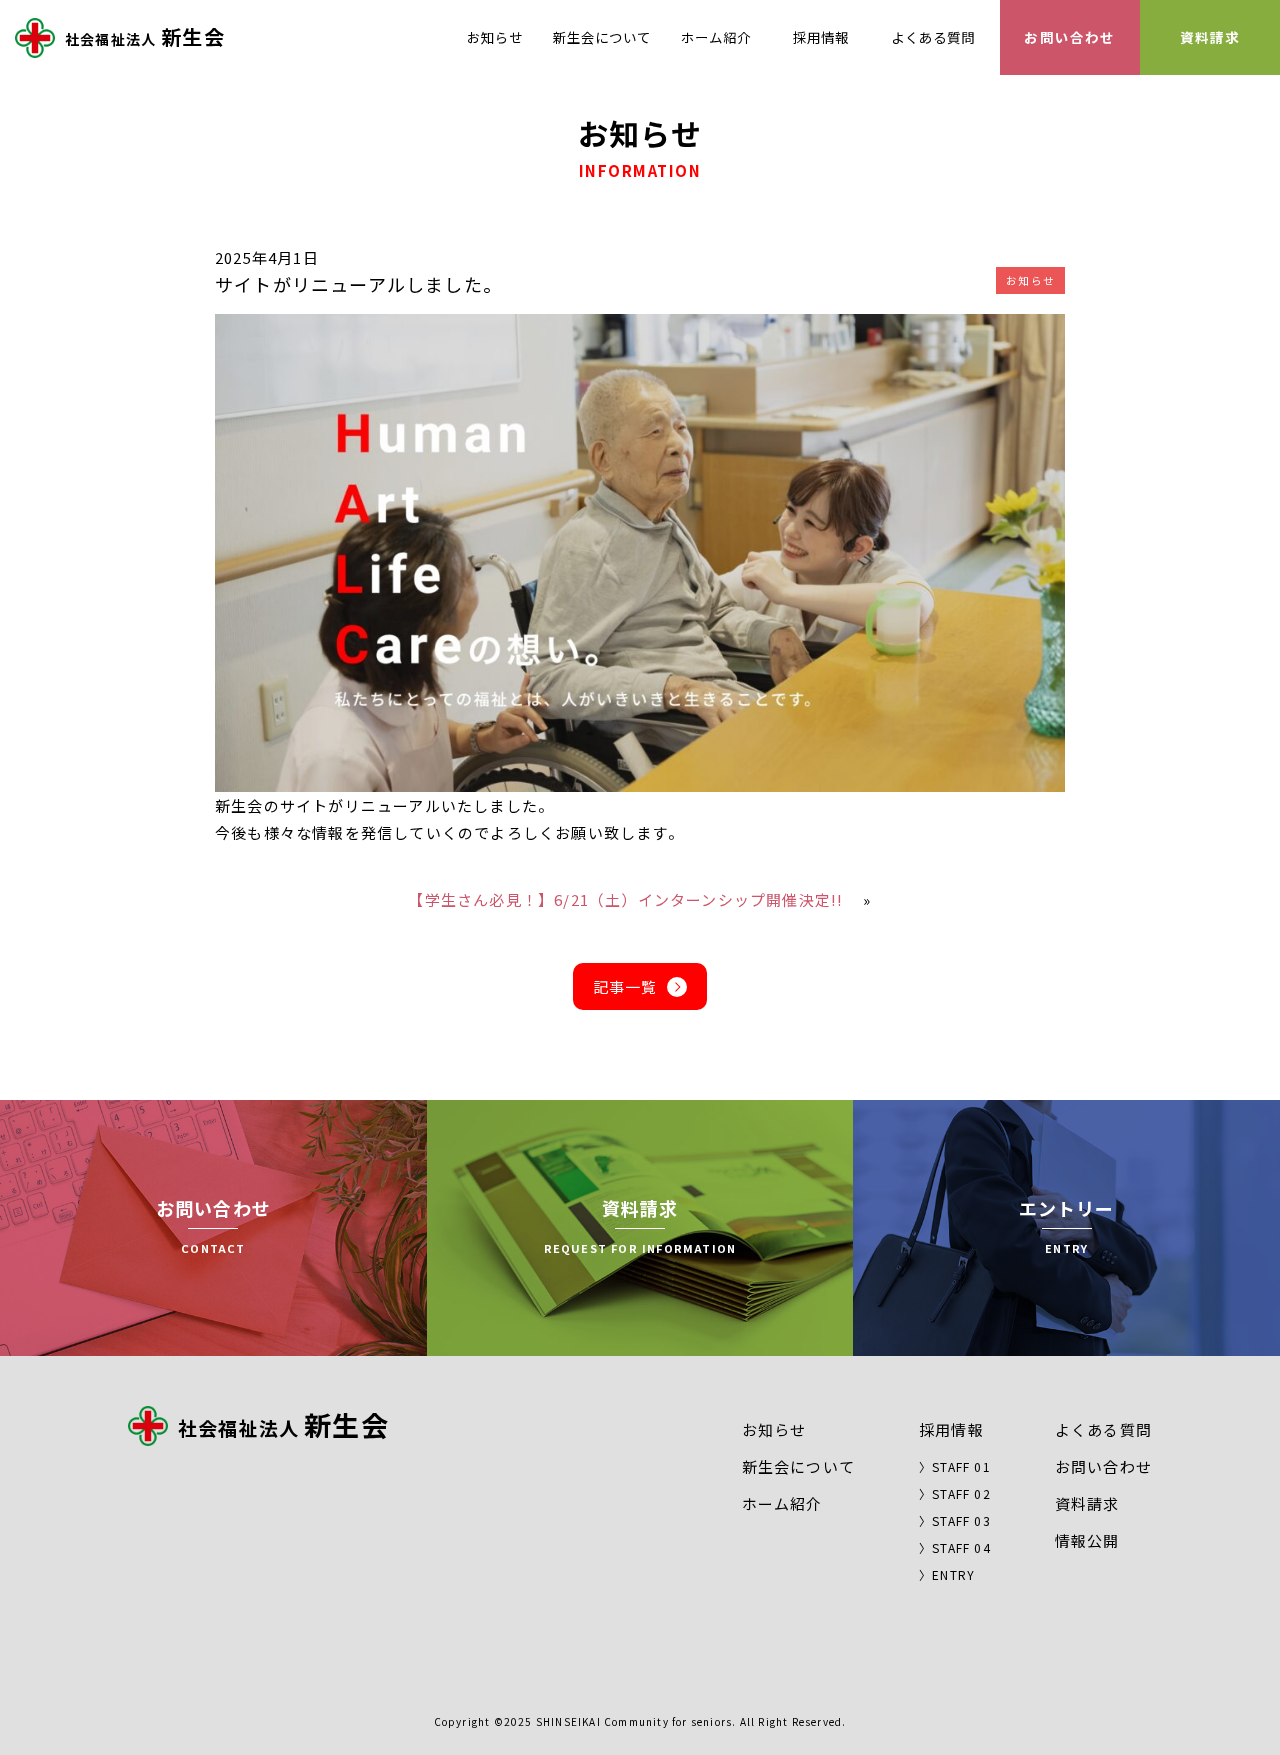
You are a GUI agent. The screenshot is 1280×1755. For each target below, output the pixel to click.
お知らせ (495, 37)
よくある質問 (933, 37)
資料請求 (1210, 37)
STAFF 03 (961, 1520)
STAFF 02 (961, 1493)
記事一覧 (625, 986)
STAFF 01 (961, 1466)
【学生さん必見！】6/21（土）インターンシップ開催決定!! (625, 899)
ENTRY (953, 1574)
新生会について (602, 37)
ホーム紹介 (716, 37)
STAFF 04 (961, 1547)
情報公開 (1087, 1540)
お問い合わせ (1069, 37)
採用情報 (821, 37)
